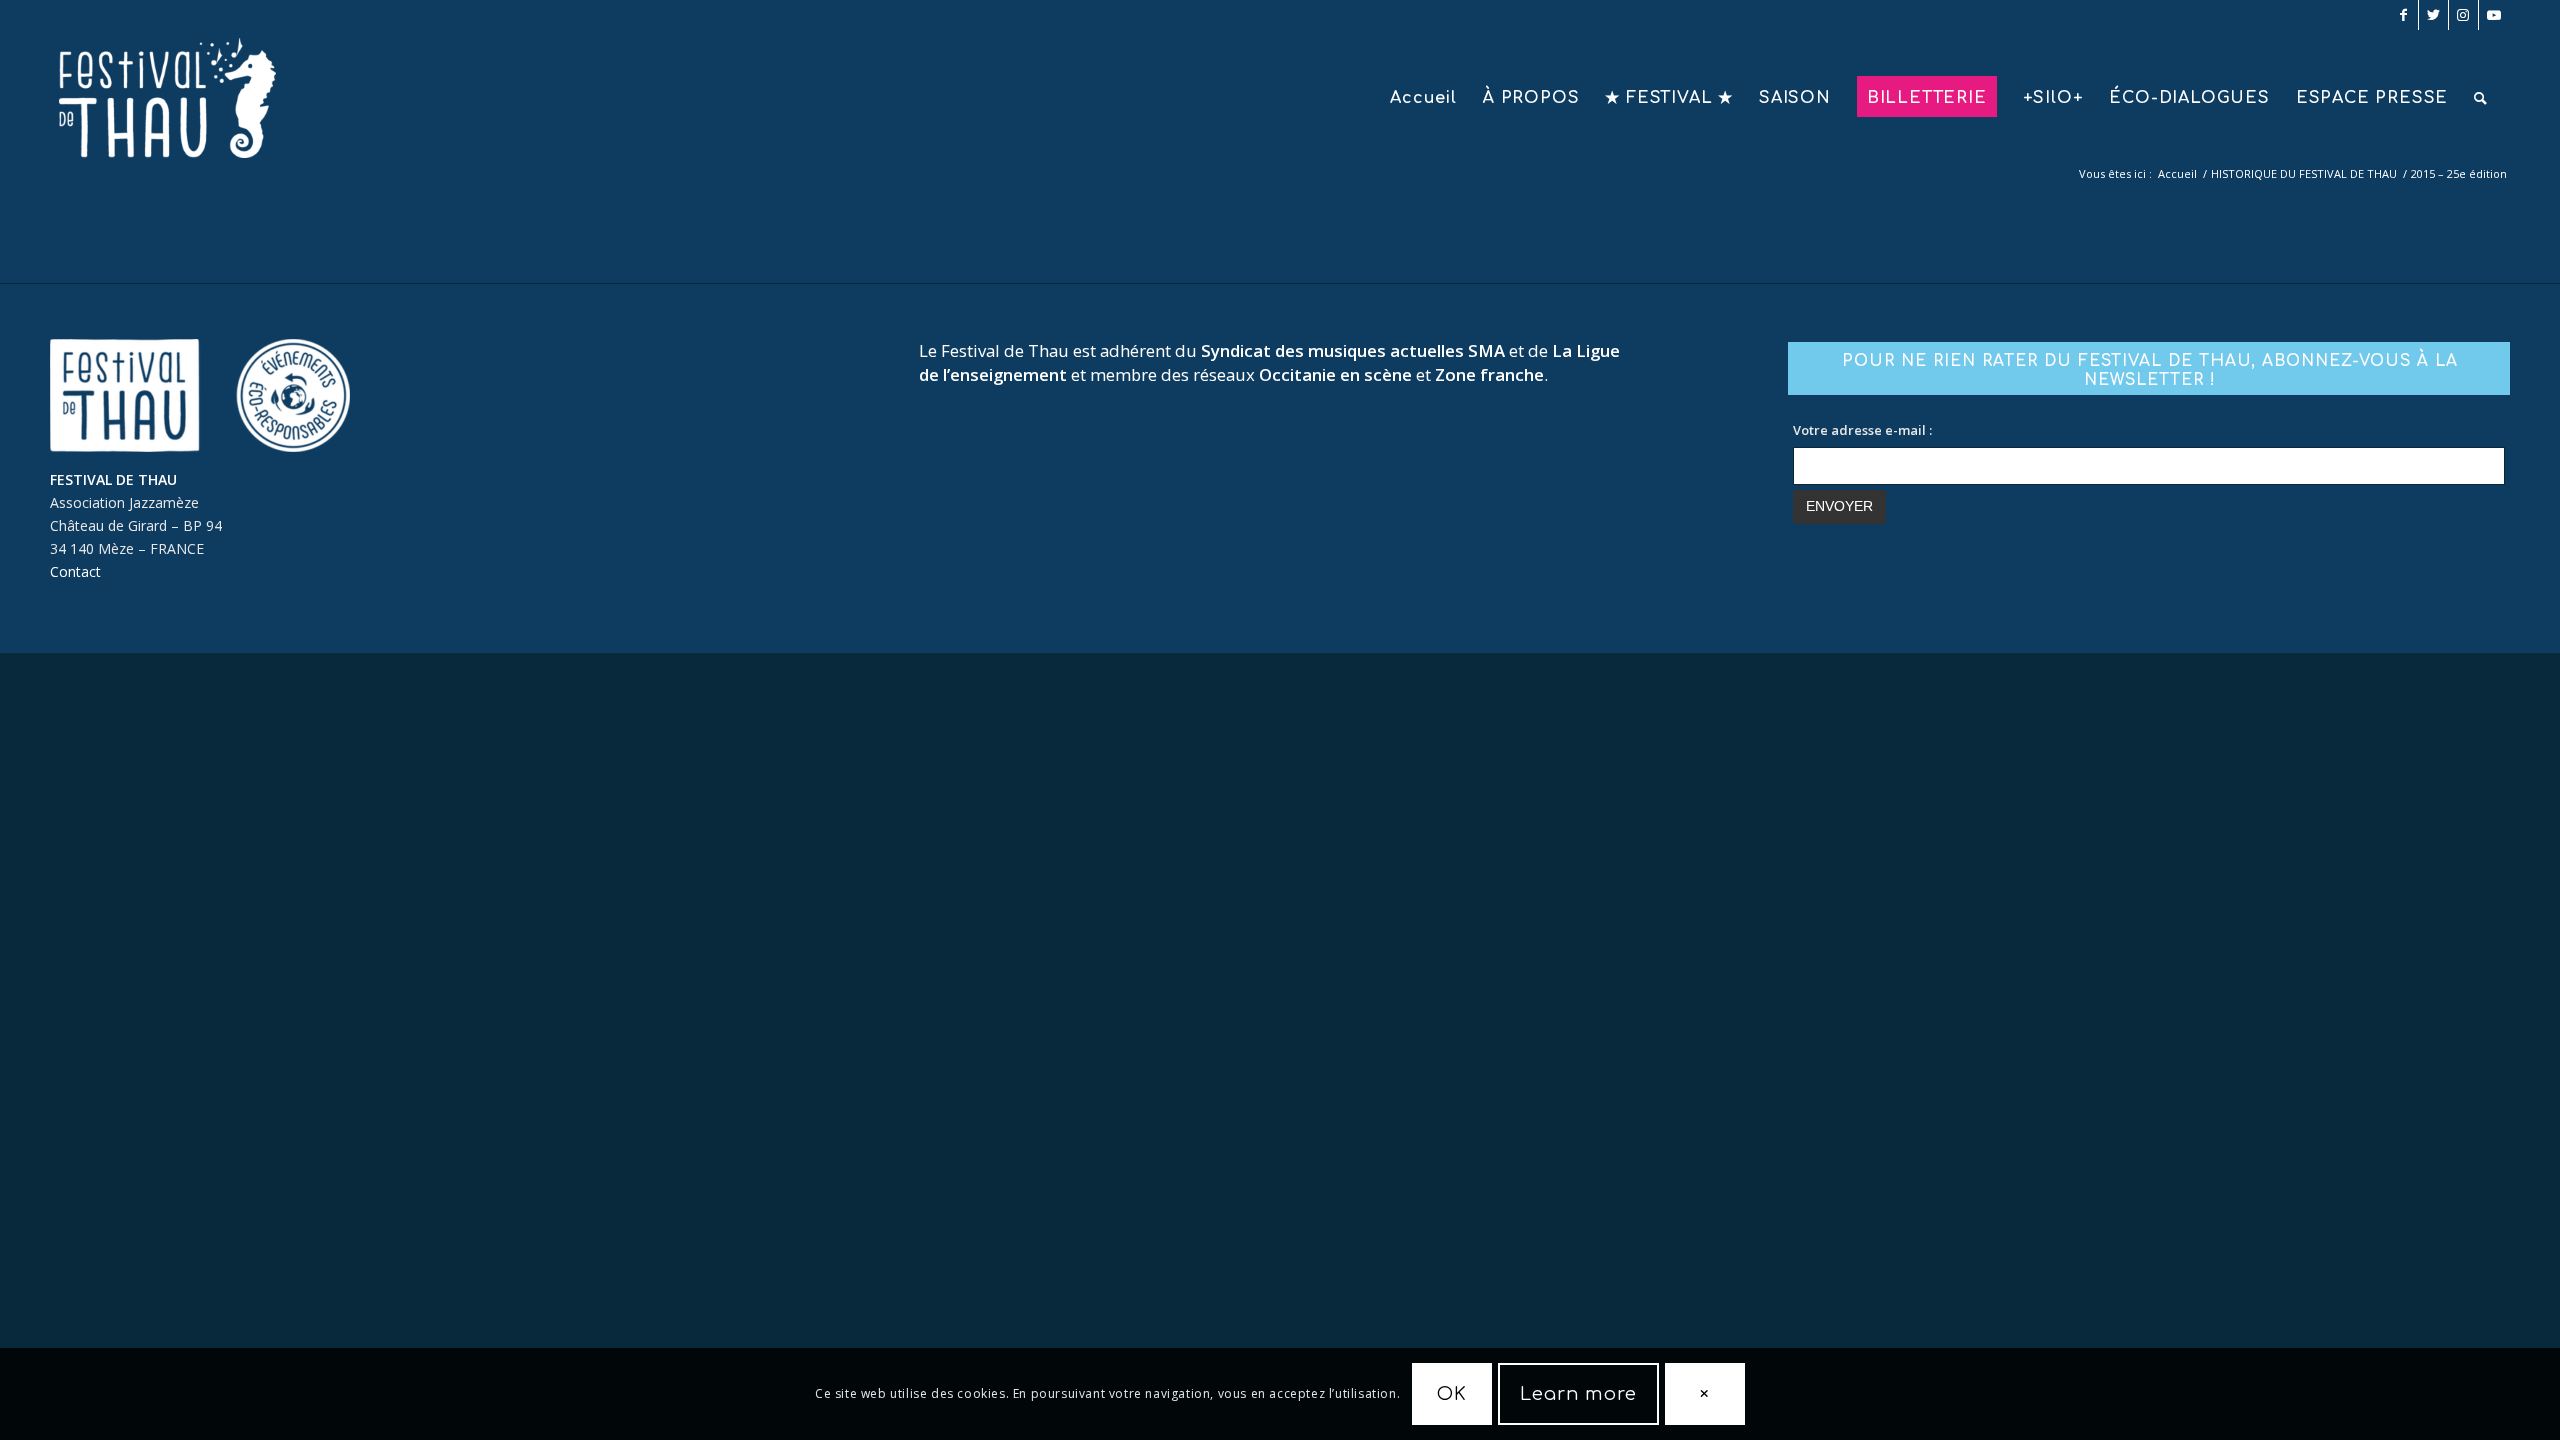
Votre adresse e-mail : (1862, 430)
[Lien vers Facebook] (2403, 15)
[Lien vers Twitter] (2433, 15)
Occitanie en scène (1335, 374)
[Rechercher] (2481, 98)
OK (1452, 1394)
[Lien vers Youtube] (2494, 15)
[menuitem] (1423, 98)
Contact (75, 571)
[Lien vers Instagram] (2463, 15)
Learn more (1578, 1394)
